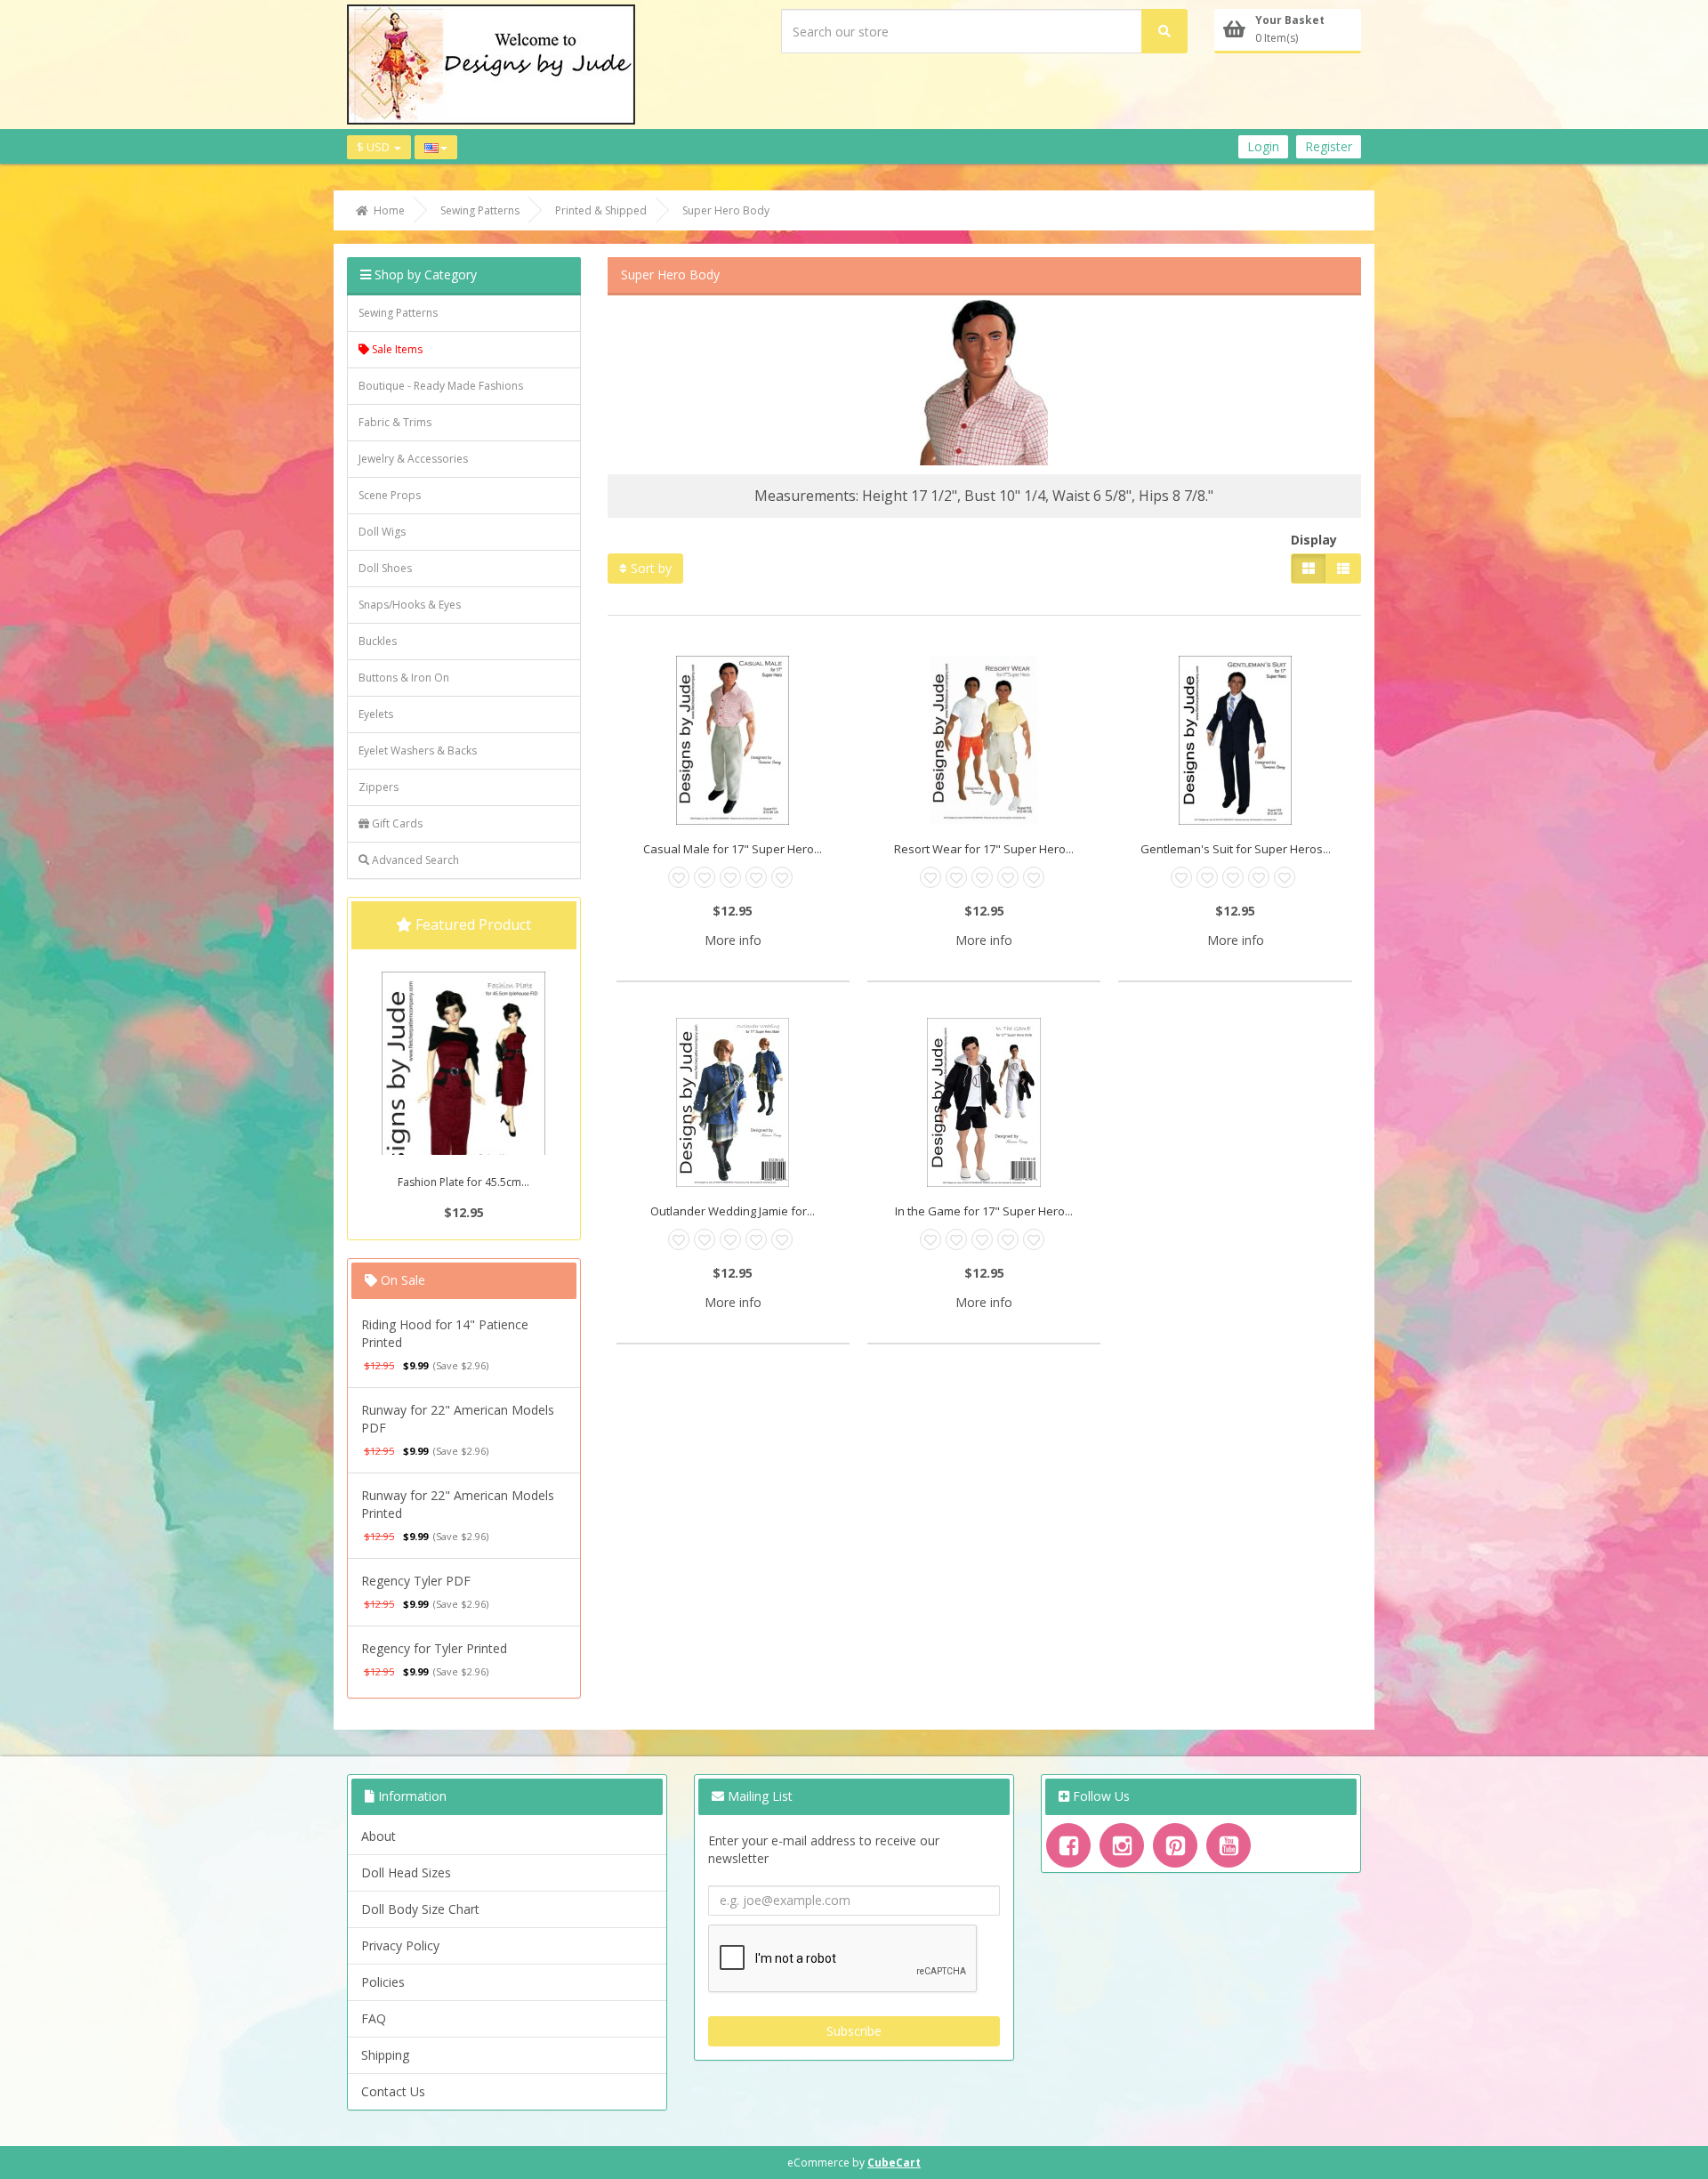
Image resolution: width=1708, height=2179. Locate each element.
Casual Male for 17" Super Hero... (733, 849)
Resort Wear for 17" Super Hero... (984, 849)
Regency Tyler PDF (416, 1581)
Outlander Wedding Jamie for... (733, 1211)
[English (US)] (436, 147)
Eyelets (376, 714)
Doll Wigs (382, 532)
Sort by (649, 568)
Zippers (379, 787)
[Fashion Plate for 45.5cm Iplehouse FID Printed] (463, 1095)
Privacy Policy (400, 1945)
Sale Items (396, 349)
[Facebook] (1068, 1845)
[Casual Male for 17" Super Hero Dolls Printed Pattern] (733, 740)
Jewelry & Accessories (413, 459)
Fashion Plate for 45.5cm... (463, 1182)
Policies (383, 1982)
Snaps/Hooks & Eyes (410, 605)
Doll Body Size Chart (420, 1909)
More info (733, 940)
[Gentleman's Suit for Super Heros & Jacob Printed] (1235, 740)
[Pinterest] (1175, 1845)
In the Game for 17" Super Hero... (984, 1211)
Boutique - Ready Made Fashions (441, 386)
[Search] (1164, 31)
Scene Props (390, 495)
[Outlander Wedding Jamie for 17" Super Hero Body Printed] (733, 1102)
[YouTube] (1229, 1845)
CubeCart (894, 2163)
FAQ (374, 2018)
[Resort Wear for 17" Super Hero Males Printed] (984, 740)
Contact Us (393, 2091)
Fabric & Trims (395, 422)
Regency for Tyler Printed (434, 1648)
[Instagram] (1122, 1845)
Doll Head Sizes (406, 1872)
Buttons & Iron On (404, 678)
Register (1329, 146)
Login (1263, 146)
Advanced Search (414, 860)
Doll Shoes (385, 568)
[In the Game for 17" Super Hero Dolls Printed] (984, 1102)
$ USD (375, 147)
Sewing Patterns (398, 313)
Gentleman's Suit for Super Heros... (1236, 849)
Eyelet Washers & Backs (418, 751)
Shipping (385, 2055)
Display (1314, 540)
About (379, 1836)
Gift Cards (396, 823)
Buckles (378, 641)
